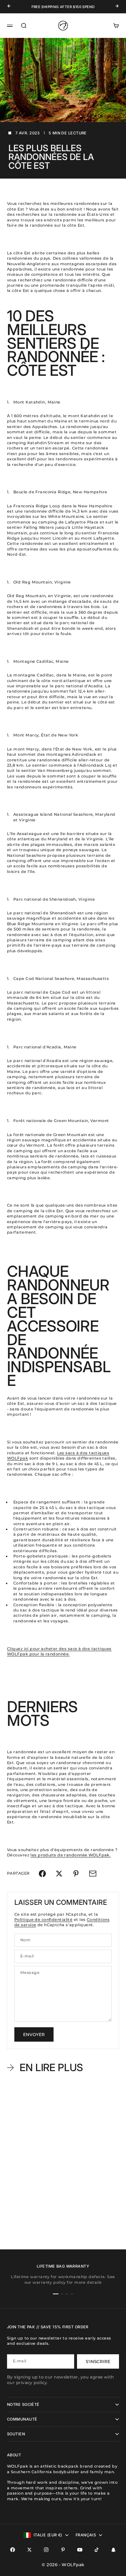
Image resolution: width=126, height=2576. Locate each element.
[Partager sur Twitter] (59, 1874)
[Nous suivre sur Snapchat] (113, 2550)
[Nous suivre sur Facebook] (13, 2550)
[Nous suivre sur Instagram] (46, 2550)
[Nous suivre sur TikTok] (97, 2550)
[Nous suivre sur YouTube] (80, 2550)
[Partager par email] (93, 1874)
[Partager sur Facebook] (42, 1874)
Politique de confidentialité (43, 1920)
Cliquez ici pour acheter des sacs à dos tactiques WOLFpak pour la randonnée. (59, 1651)
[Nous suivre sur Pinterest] (63, 2550)
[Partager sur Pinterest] (76, 1874)
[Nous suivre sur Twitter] (29, 2550)
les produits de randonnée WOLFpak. (71, 1855)
